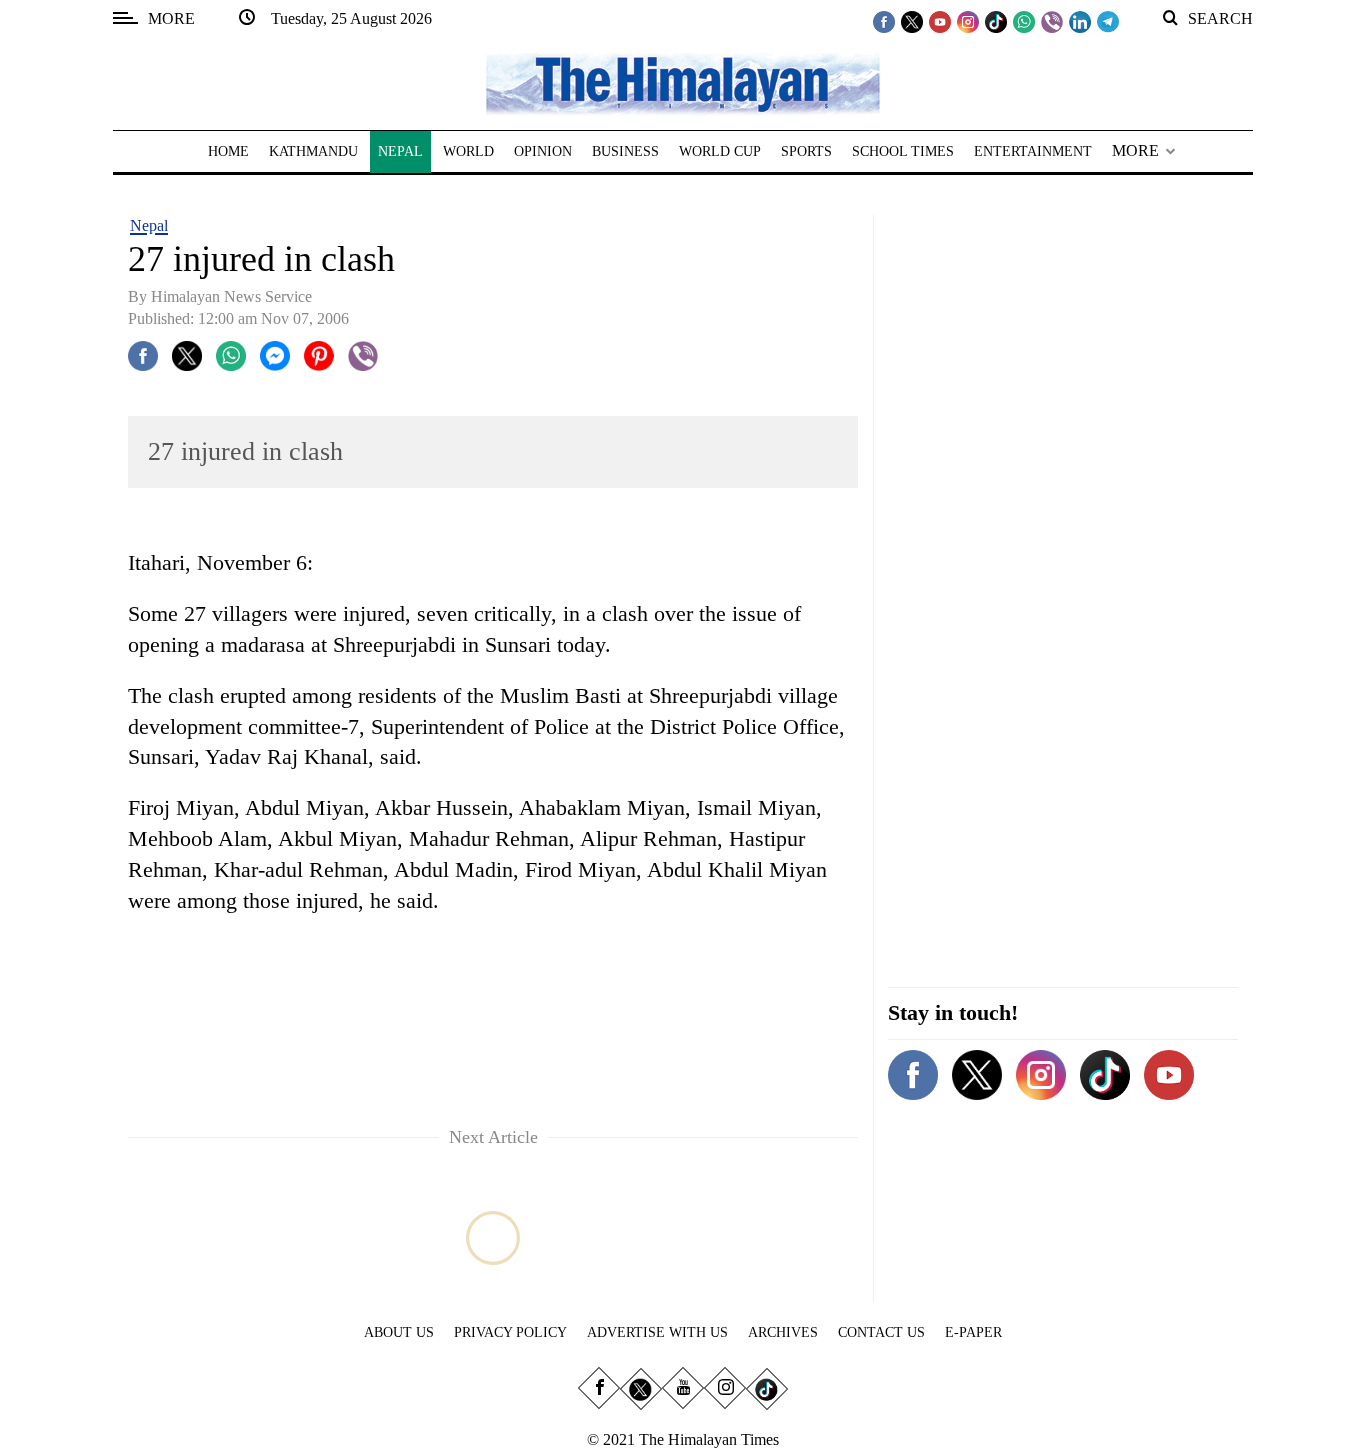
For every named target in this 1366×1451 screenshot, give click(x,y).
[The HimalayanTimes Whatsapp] (1024, 21)
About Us (399, 1332)
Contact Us (881, 1332)
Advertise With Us (657, 1332)
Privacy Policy (510, 1332)
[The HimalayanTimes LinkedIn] (1080, 21)
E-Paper (973, 1332)
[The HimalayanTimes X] (912, 21)
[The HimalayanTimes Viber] (1052, 21)
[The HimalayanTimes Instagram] (968, 21)
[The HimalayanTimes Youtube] (940, 21)
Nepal (149, 225)
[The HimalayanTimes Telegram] (1108, 21)
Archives (783, 1332)
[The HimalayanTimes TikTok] (996, 21)
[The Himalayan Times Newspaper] (683, 82)
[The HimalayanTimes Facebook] (884, 21)
